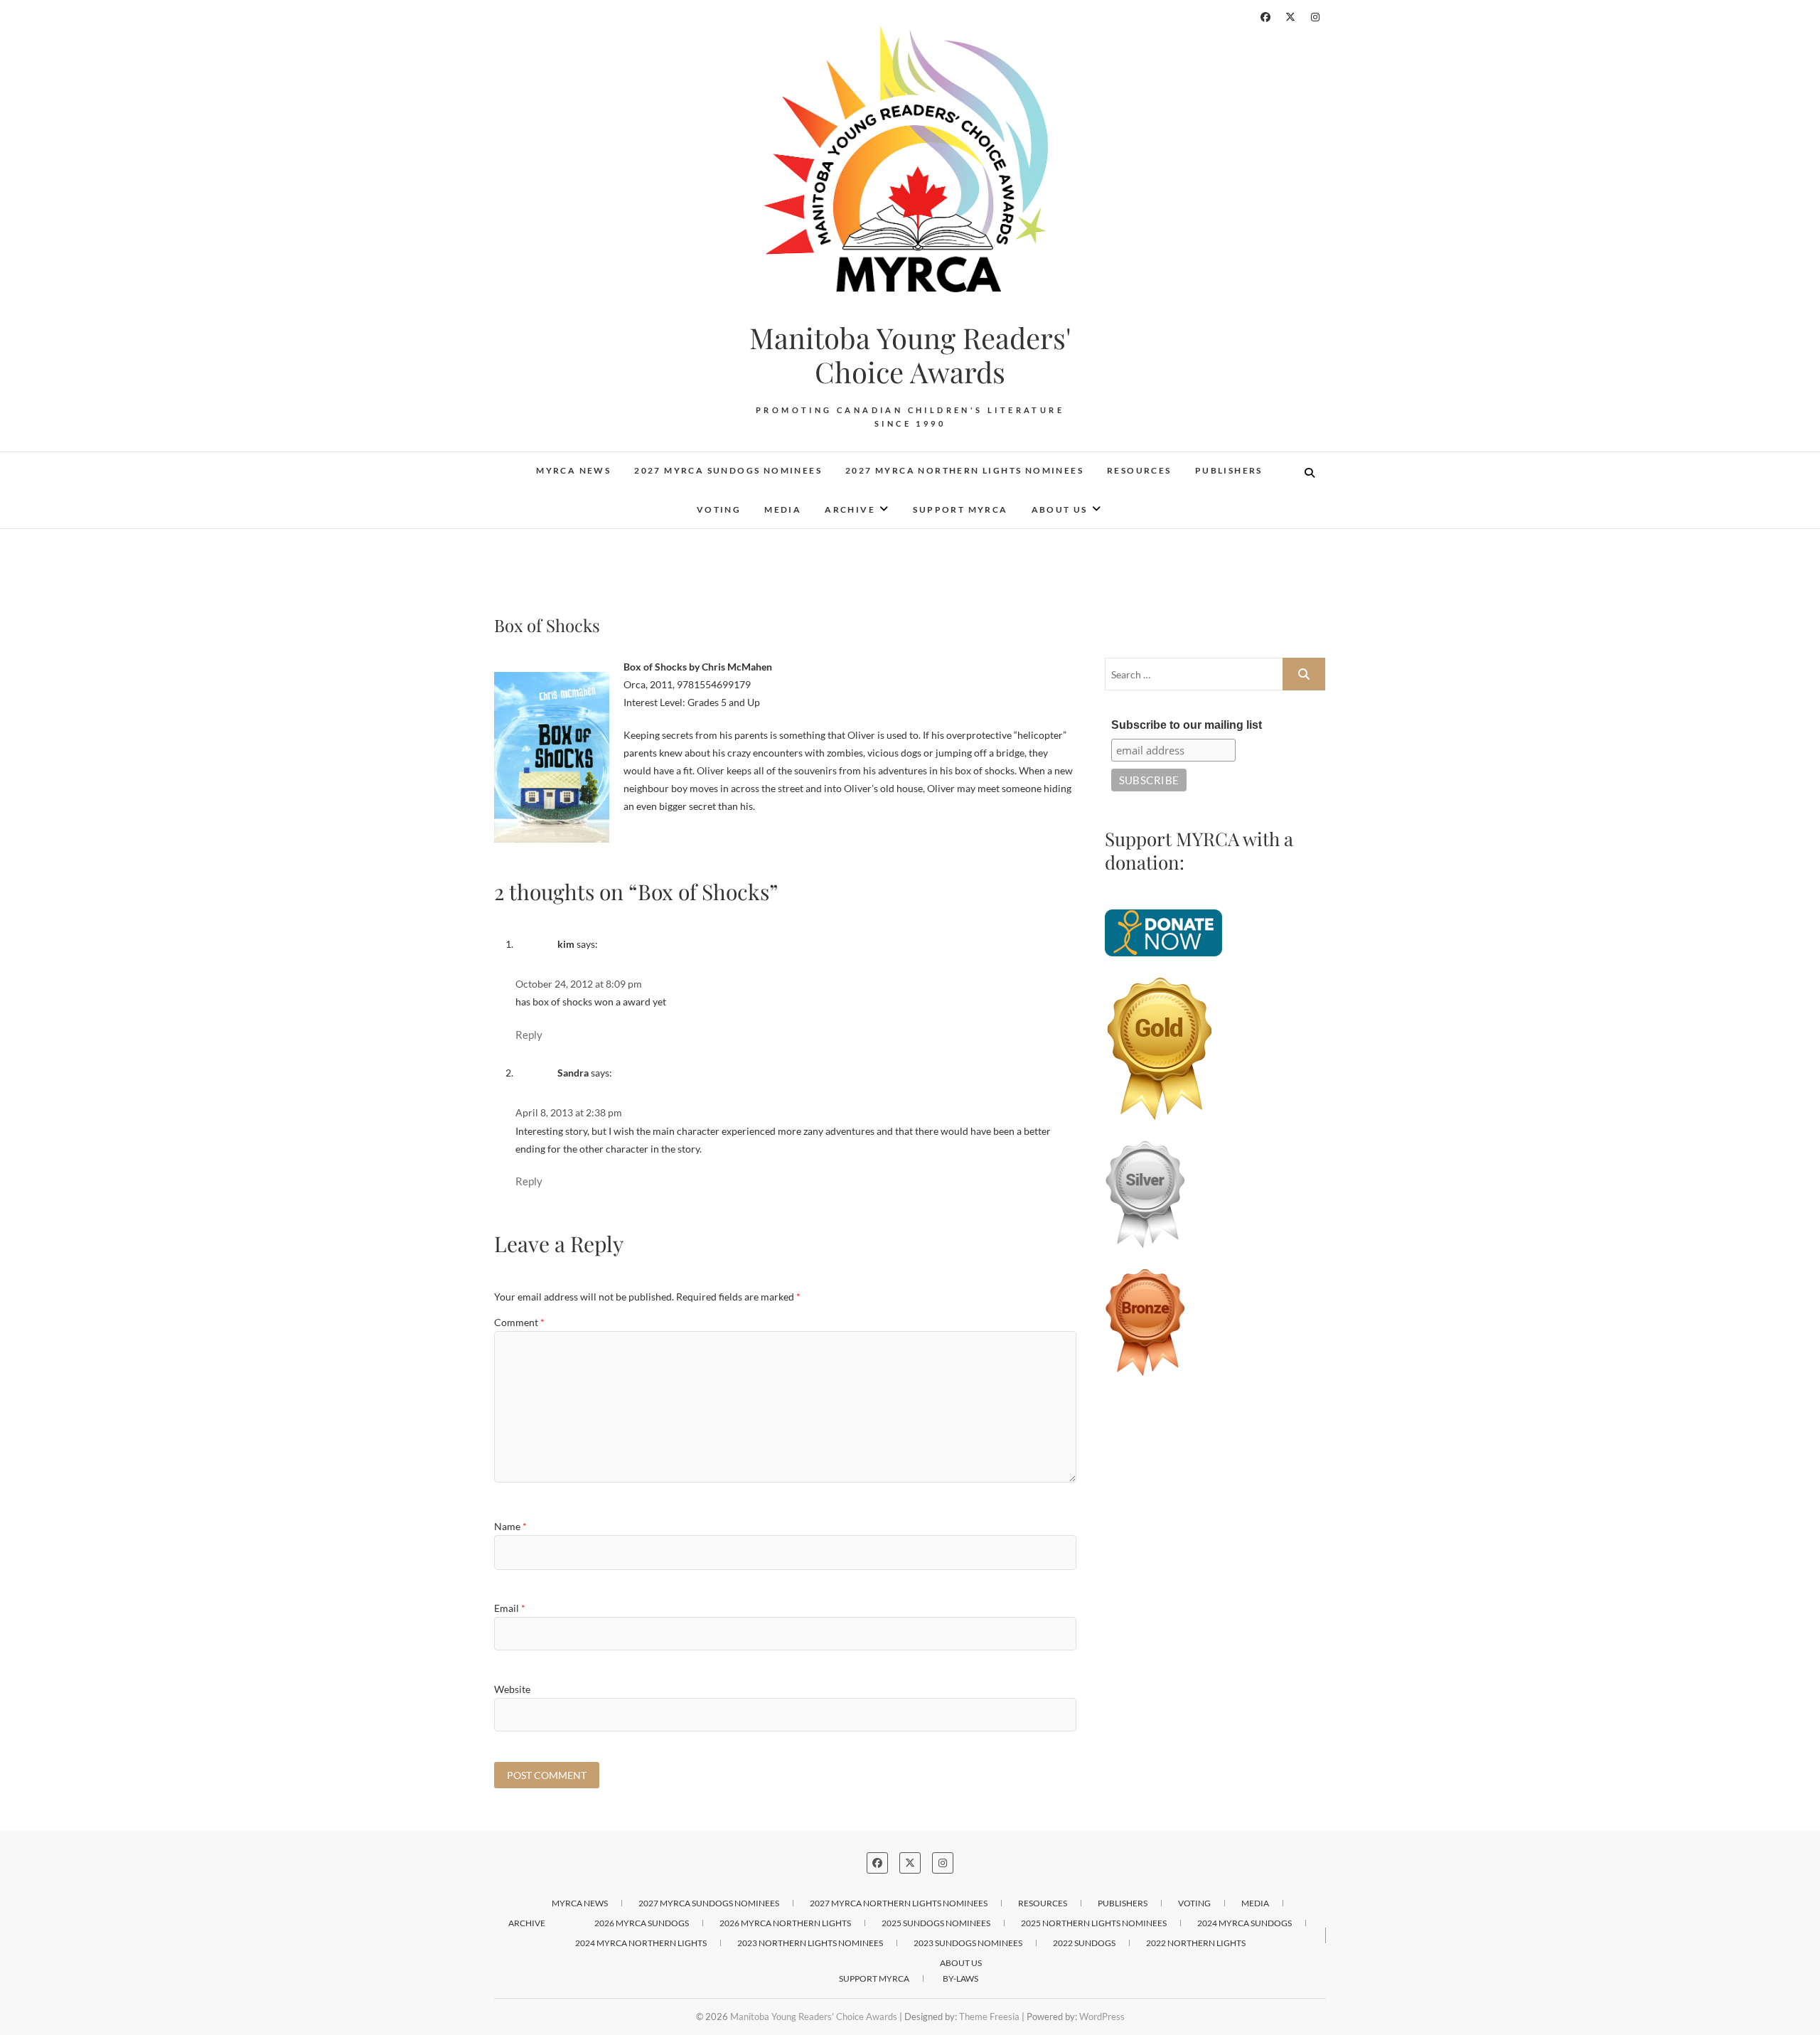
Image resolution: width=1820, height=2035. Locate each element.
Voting (719, 509)
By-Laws (960, 1978)
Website (512, 1689)
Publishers (1229, 470)
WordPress (1102, 2017)
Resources (1139, 470)
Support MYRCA (960, 509)
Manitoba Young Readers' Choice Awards (910, 355)
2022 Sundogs (1084, 1943)
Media (783, 509)
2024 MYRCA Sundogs (1244, 1923)
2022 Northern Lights (1196, 1943)
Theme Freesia (989, 2017)
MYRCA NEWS (573, 470)
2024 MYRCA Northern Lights (641, 1943)
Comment (519, 1322)
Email (510, 1608)
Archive (850, 509)
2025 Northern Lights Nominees (1094, 1923)
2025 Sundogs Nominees (936, 1923)
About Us (1060, 509)
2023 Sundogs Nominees (968, 1943)
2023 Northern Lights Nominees (810, 1943)
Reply (529, 1035)
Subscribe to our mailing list (1187, 725)
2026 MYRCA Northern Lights (785, 1923)
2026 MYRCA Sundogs (642, 1923)
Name (510, 1526)
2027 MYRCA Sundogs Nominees (728, 470)
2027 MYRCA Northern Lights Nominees (964, 470)
